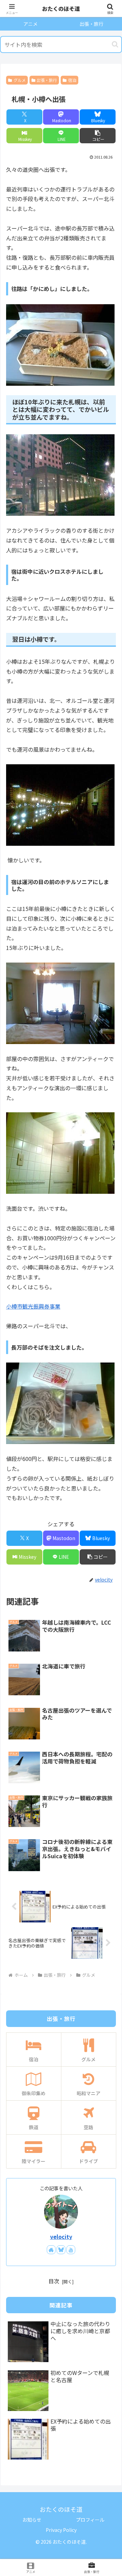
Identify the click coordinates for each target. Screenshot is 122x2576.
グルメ (20, 80)
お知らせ (32, 2520)
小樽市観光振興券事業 (33, 1306)
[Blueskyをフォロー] (61, 2250)
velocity (61, 2237)
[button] (115, 44)
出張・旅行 (47, 80)
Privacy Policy (61, 2530)
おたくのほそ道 (61, 8)
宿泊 (72, 80)
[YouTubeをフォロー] (71, 2250)
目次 (54, 2281)
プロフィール (90, 2520)
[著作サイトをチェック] (51, 2250)
